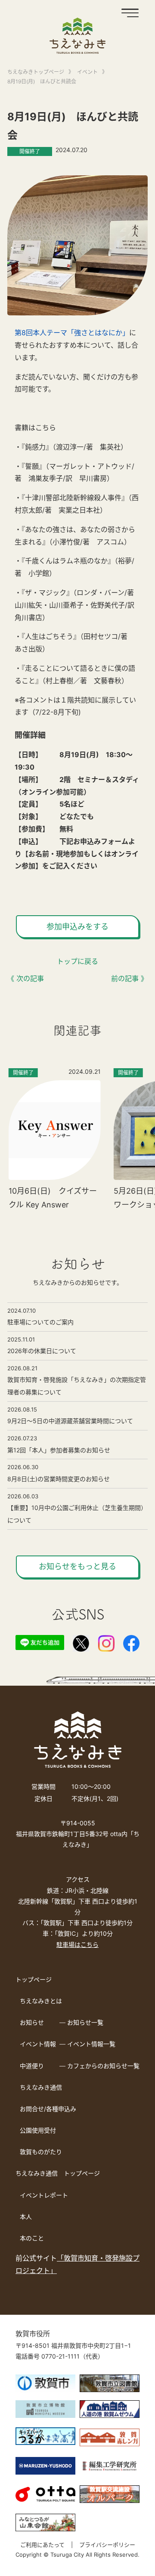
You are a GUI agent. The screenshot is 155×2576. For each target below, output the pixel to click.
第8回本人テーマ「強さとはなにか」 (72, 333)
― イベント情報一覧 (87, 2044)
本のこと (32, 2238)
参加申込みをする (77, 927)
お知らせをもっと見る (77, 1566)
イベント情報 (38, 2044)
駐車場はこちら (77, 1945)
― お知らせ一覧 (81, 2022)
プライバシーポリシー (107, 2545)
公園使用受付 (38, 2130)
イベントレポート (44, 2195)
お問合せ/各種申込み (48, 2109)
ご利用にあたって (42, 2545)
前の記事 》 (129, 978)
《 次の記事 (26, 978)
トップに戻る (77, 961)
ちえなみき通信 (41, 2087)
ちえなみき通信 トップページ (58, 2173)
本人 (26, 2217)
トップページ (34, 1979)
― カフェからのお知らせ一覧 (99, 2066)
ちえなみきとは (41, 2001)
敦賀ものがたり (41, 2152)
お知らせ (32, 2022)
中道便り (32, 2066)
